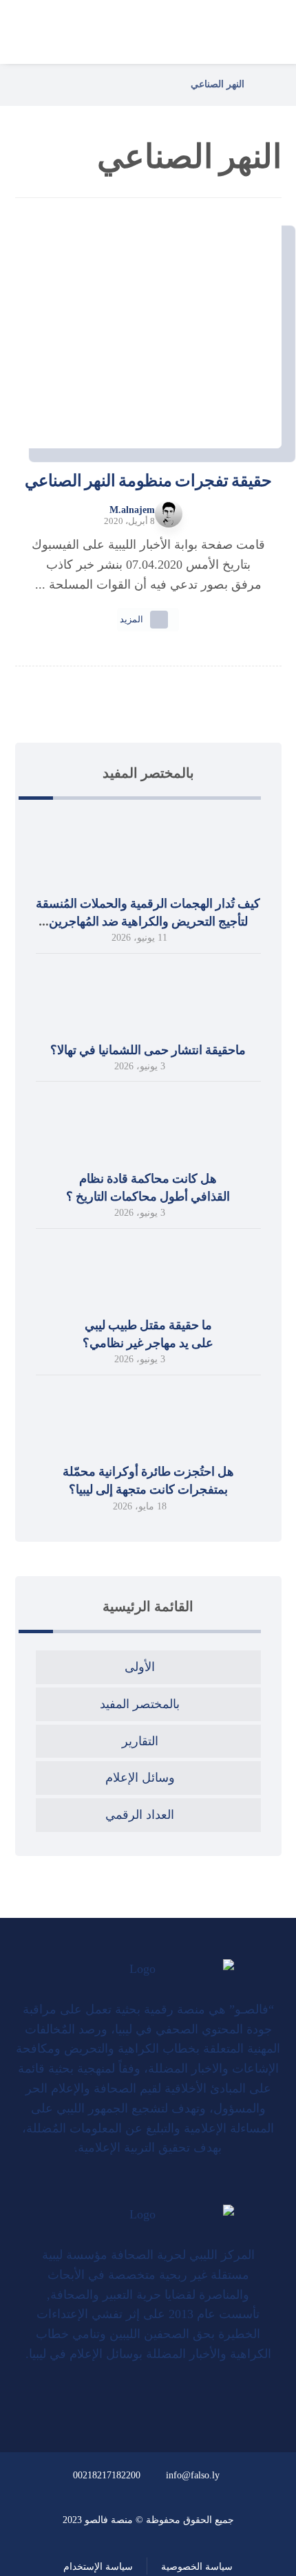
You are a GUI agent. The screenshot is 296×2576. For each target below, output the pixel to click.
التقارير (140, 1741)
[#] (165, 2398)
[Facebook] (159, 2191)
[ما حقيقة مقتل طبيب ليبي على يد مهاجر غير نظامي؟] (148, 1274)
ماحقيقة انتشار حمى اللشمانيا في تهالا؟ (148, 1050)
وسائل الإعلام (140, 1778)
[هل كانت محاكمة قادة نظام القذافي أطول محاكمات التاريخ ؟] (148, 1126)
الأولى (140, 1667)
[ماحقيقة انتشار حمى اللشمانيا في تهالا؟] (148, 998)
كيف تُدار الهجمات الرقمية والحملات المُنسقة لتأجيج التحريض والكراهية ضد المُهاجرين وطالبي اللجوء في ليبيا (148, 921)
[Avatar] (169, 514)
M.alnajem (132, 510)
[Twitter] (148, 2191)
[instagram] (138, 2191)
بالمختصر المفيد (140, 1704)
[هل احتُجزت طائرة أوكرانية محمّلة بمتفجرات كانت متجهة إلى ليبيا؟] (148, 1420)
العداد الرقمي (140, 1815)
